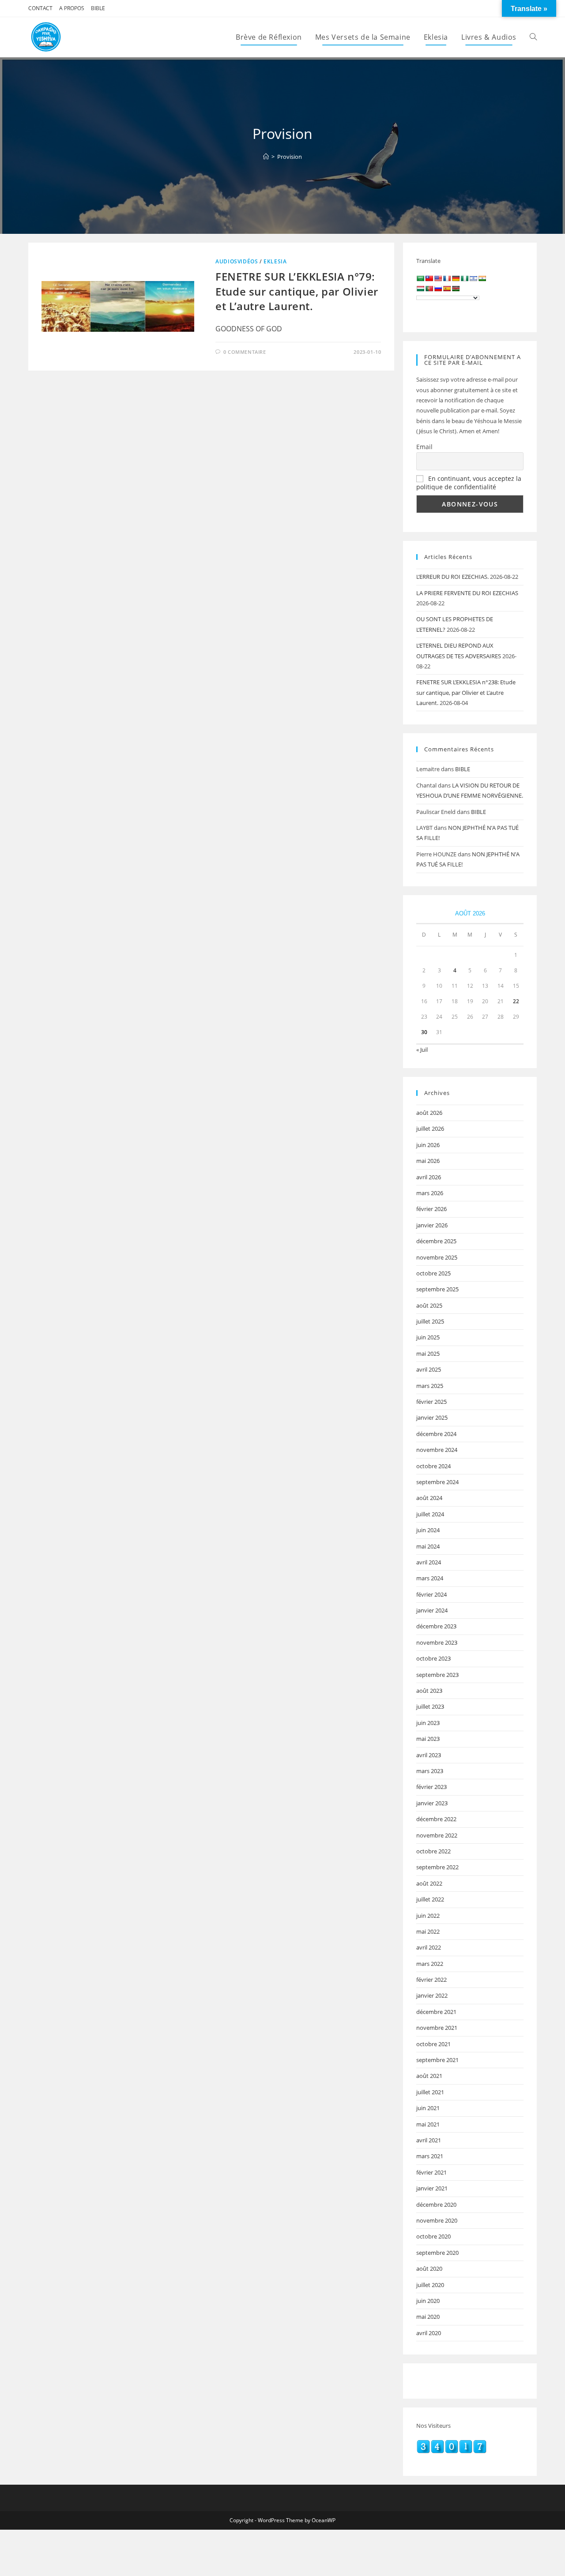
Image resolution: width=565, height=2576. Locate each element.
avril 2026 (429, 1177)
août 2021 (429, 2076)
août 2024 (429, 1498)
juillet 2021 (430, 2092)
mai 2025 (428, 1354)
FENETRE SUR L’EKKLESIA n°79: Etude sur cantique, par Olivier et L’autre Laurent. (297, 291)
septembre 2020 (437, 2253)
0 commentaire (245, 352)
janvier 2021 (432, 2188)
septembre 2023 (437, 1675)
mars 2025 (430, 1386)
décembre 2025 (436, 1241)
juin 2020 (428, 2301)
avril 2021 (429, 2140)
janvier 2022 (432, 1995)
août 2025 (429, 1305)
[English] (438, 278)
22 (516, 1001)
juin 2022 (428, 1916)
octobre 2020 (433, 2236)
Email (424, 447)
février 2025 (431, 1402)
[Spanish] (447, 289)
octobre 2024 (433, 1466)
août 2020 (429, 2269)
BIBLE (98, 8)
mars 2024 (430, 1578)
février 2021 (431, 2172)
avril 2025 (429, 1369)
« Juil (422, 1050)
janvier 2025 (432, 1417)
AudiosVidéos (237, 261)
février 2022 (431, 1980)
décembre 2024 (436, 1434)
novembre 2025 (437, 1257)
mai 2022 (428, 1931)
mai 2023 (428, 1739)
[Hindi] (482, 278)
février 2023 (431, 1787)
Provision (290, 157)
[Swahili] (456, 289)
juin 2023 (428, 1723)
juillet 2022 (430, 1899)
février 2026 (431, 1209)
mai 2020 (428, 2317)
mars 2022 (430, 1964)
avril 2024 (429, 1562)
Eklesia (275, 261)
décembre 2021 (436, 2012)
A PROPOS (72, 8)
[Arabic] (420, 278)
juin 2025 (428, 1337)
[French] (447, 278)
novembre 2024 (437, 1450)
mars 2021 (430, 2156)
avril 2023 (429, 1755)
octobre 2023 (433, 1658)
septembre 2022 (437, 1867)
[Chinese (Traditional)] (429, 278)
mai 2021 (428, 2124)
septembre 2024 (437, 1482)
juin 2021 (428, 2108)
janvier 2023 (432, 1803)
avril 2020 (429, 2333)
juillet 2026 (430, 1129)
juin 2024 (428, 1530)
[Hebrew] (473, 278)
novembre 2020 (437, 2220)
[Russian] (438, 289)
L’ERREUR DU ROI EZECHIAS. (452, 577)
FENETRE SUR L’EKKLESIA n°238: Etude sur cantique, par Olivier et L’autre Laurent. (466, 692)
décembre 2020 (436, 2205)
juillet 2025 (430, 1321)
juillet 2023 (430, 1706)
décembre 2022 (436, 1819)
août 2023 (429, 1691)
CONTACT (40, 8)
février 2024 (431, 1594)
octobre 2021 (433, 2044)
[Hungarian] (420, 289)
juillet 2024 (430, 1514)
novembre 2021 (437, 2028)
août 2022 (429, 1883)
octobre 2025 (433, 1273)
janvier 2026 (432, 1225)
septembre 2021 (437, 2060)
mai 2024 (428, 1546)
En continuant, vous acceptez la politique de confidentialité (469, 483)
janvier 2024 (432, 1610)
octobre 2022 (433, 1851)
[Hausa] (464, 278)
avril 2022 (429, 1947)
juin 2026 (428, 1145)
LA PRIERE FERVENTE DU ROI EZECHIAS (467, 593)
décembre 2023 (436, 1626)
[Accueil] (266, 157)
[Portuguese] (429, 289)
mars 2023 (430, 1771)
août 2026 (429, 1113)
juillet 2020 (430, 2285)
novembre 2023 (437, 1642)
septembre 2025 (437, 1289)
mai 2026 (428, 1161)
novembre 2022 (437, 1835)
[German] (456, 278)
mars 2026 (430, 1193)
